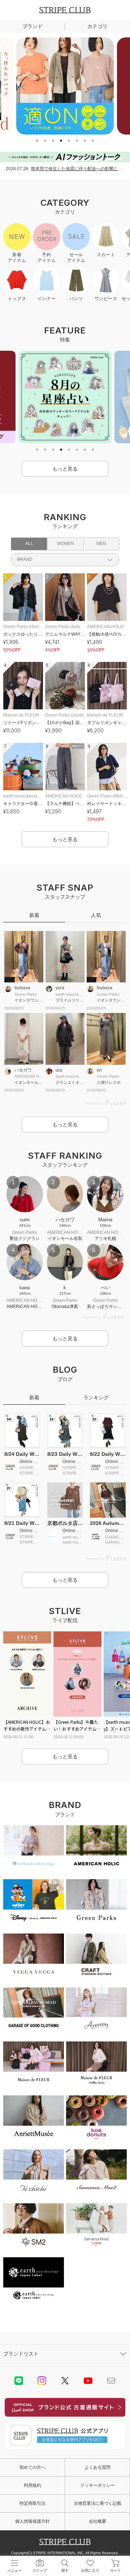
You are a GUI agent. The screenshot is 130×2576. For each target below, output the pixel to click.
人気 (96, 915)
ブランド (32, 26)
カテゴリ (97, 26)
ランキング (96, 1398)
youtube (88, 2381)
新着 (34, 915)
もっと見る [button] (65, 469)
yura (60, 988)
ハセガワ (23, 1070)
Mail (111, 2381)
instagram (42, 2381)
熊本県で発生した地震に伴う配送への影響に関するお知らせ (78, 169)
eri (99, 1070)
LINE (19, 2381)
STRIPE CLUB (65, 10)
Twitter (65, 2381)
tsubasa (22, 988)
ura (59, 1070)
